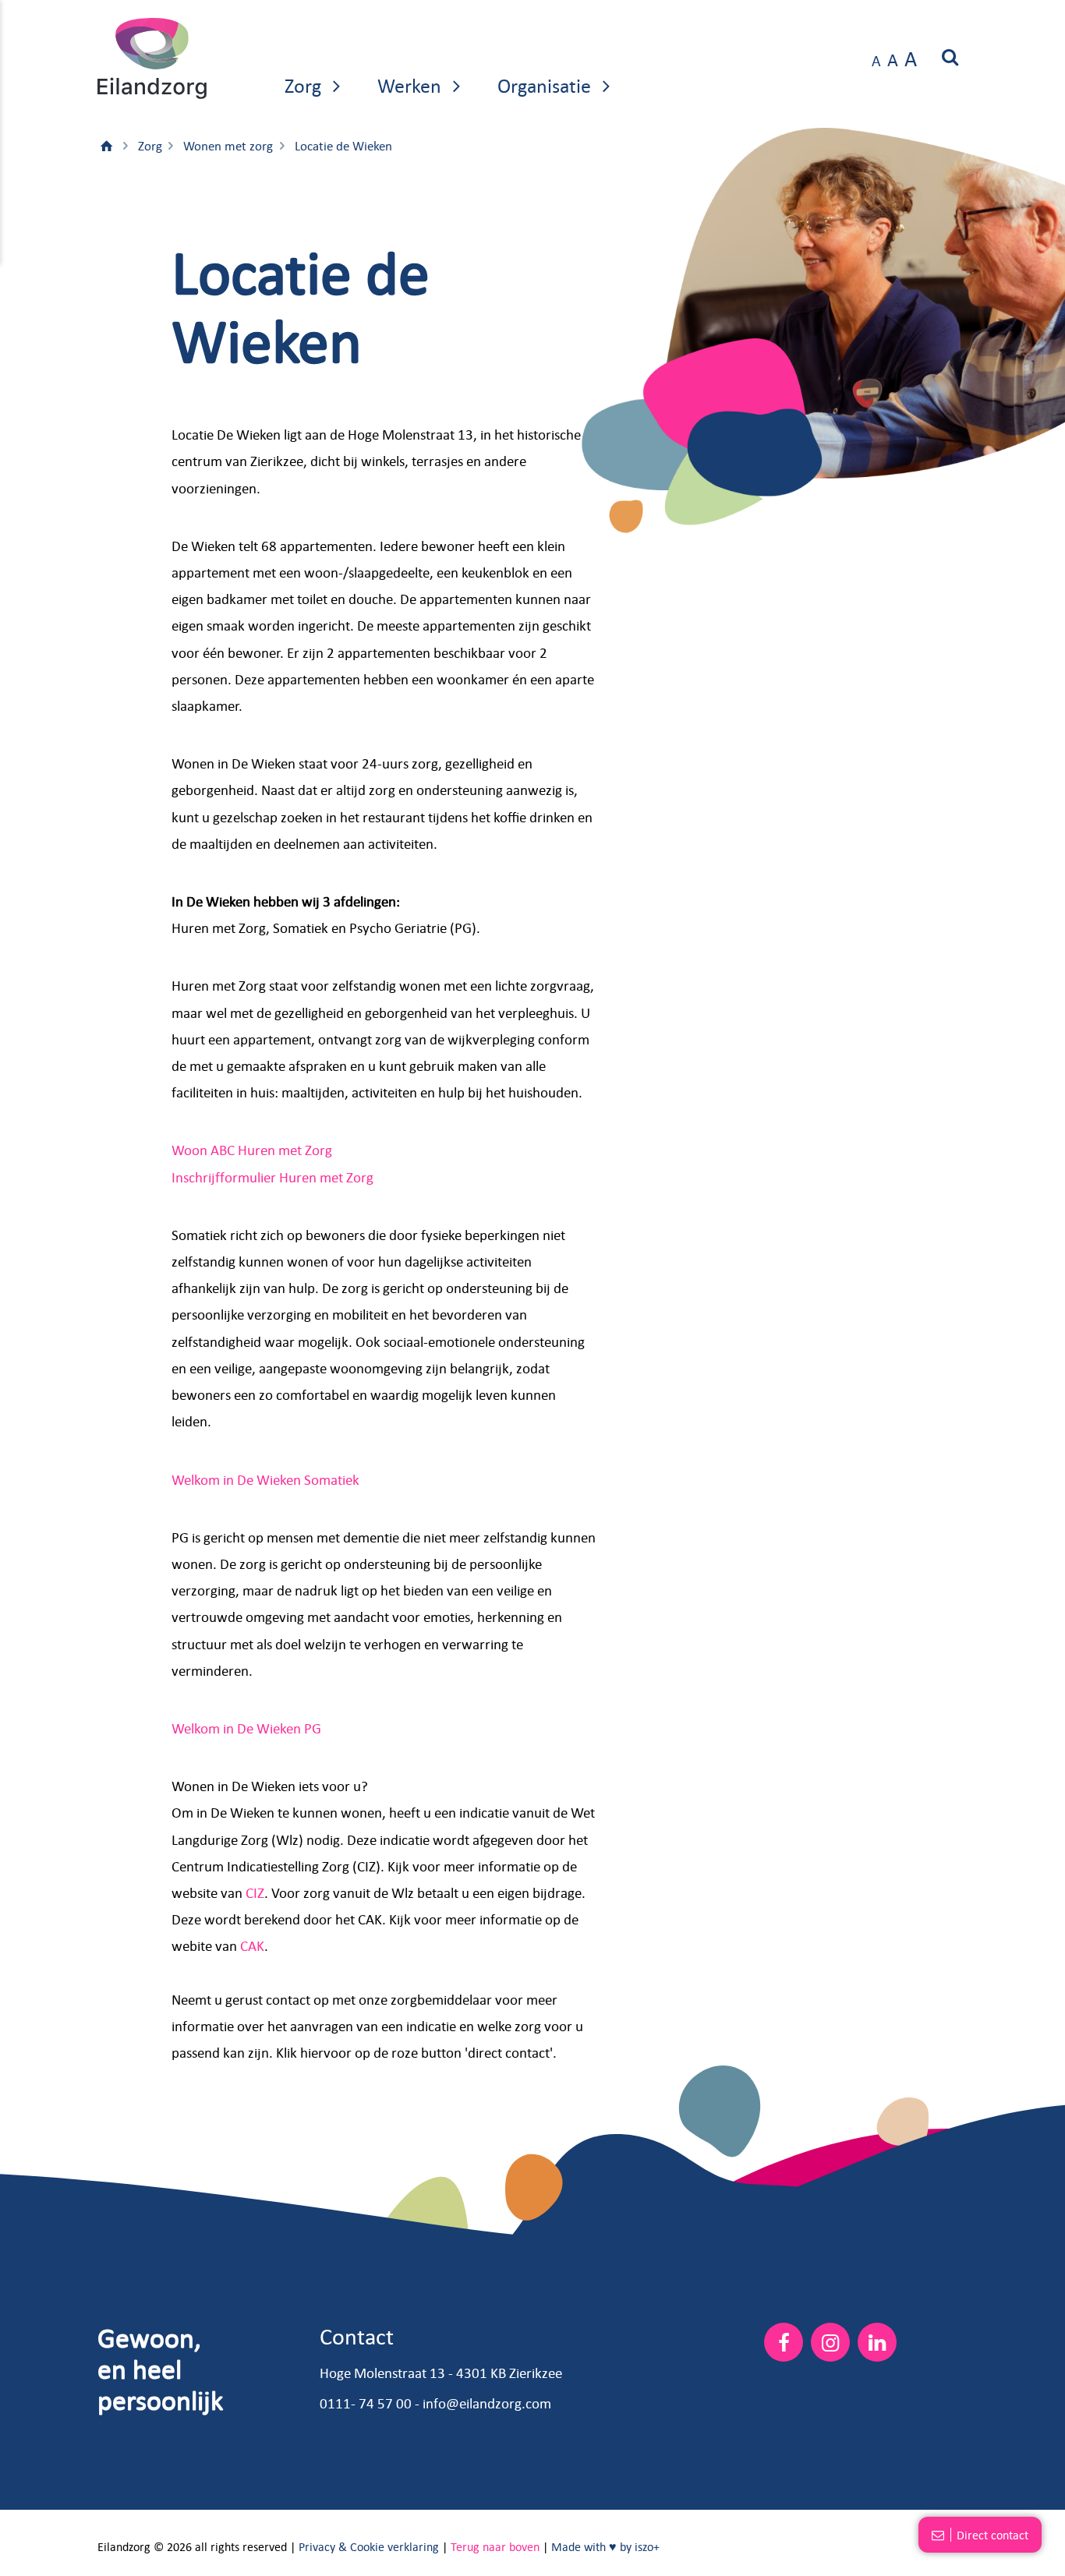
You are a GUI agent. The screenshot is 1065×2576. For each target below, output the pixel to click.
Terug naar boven (495, 2546)
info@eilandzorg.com (487, 2403)
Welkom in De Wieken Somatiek (265, 1479)
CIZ (255, 1892)
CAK (252, 1945)
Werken (412, 85)
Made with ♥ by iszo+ (605, 2546)
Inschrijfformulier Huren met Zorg (272, 1177)
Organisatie (547, 85)
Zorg (305, 85)
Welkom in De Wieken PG (246, 1728)
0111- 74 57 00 (366, 2403)
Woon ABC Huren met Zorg (252, 1150)
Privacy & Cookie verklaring (369, 2546)
